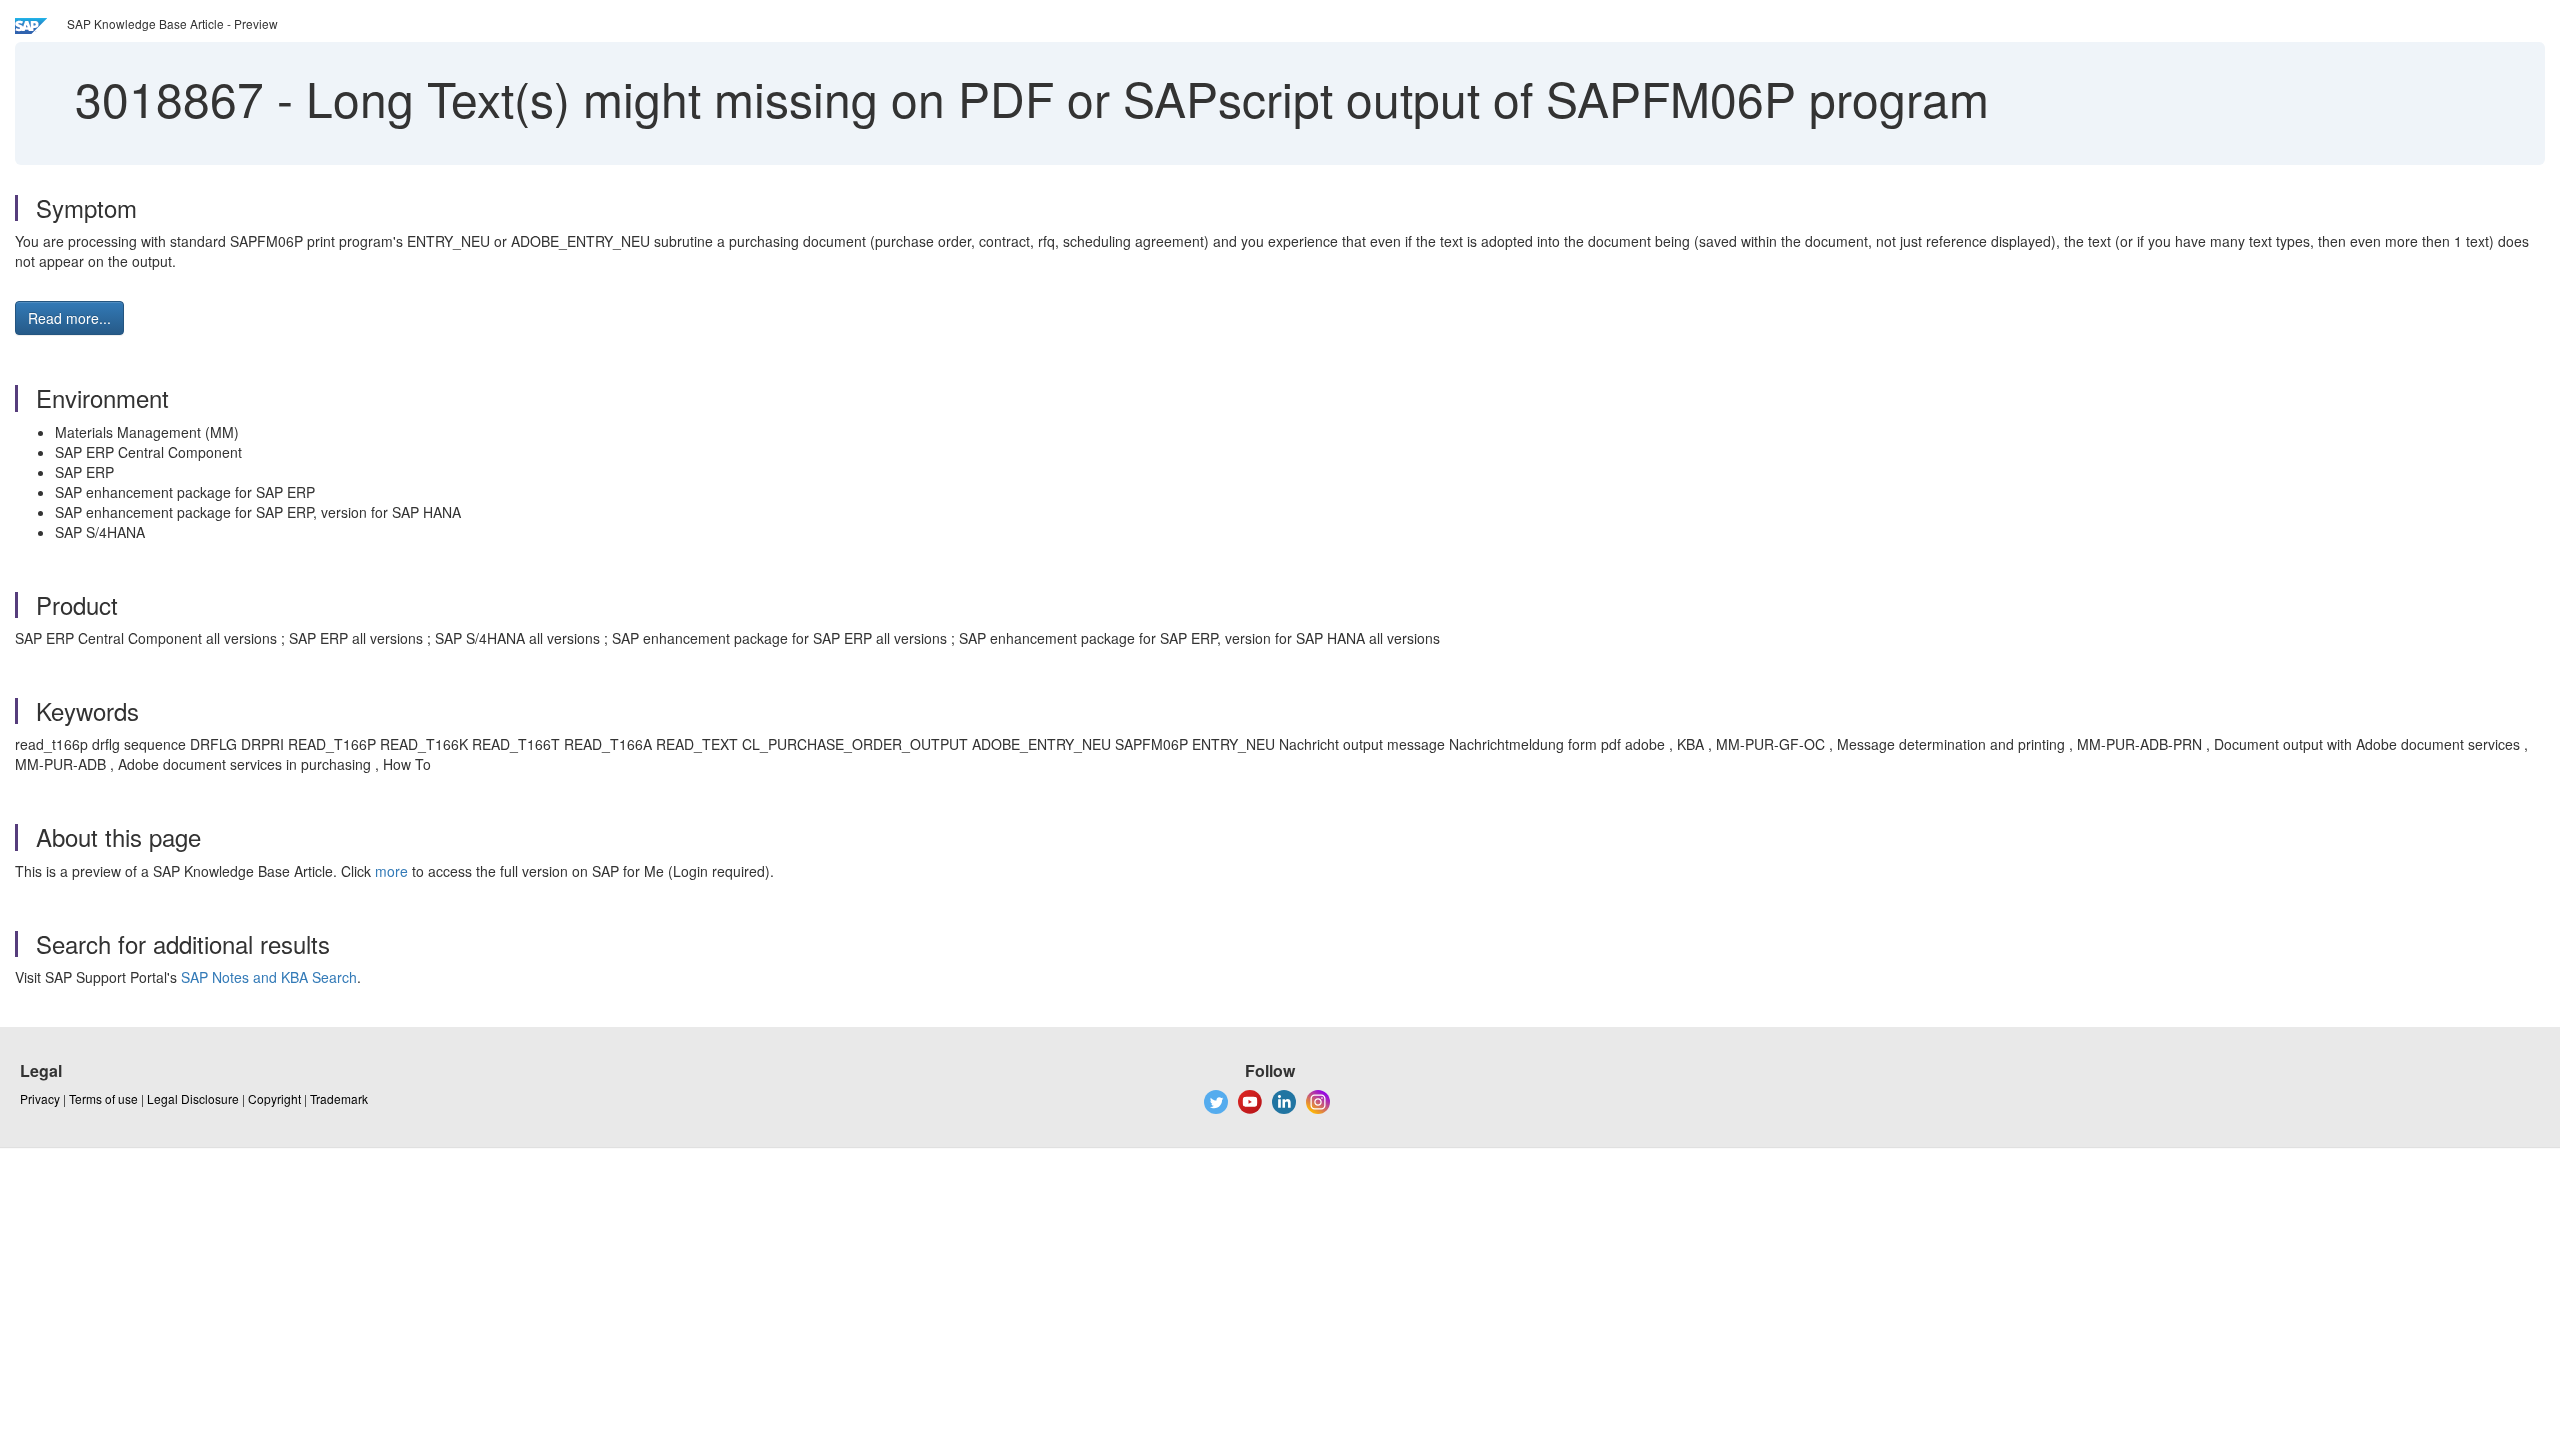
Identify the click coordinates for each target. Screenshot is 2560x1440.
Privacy (40, 1098)
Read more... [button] (69, 318)
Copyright (274, 1098)
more (391, 871)
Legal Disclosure (193, 1098)
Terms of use (103, 1098)
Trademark (339, 1098)
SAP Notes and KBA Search (269, 977)
